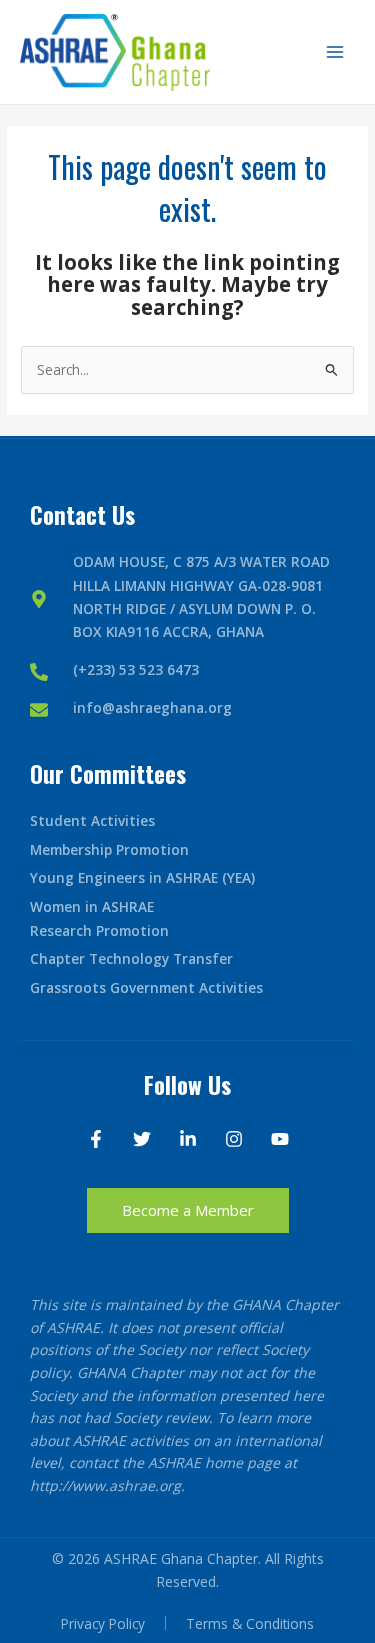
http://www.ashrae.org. (107, 1485)
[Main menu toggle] (335, 52)
